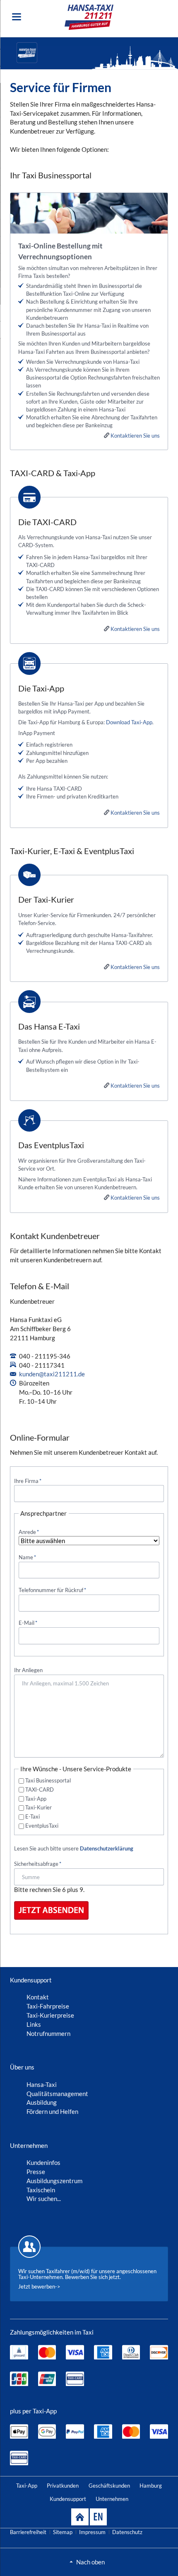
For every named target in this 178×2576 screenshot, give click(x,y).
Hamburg (151, 2486)
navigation (17, 17)
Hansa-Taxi (42, 2084)
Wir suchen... (44, 2199)
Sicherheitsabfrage (38, 1864)
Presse (36, 2172)
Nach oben (90, 2562)
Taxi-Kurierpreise (50, 2015)
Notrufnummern (48, 2033)
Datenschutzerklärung (107, 1848)
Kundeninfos (43, 2162)
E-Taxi (32, 1816)
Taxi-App (36, 1799)
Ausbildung (42, 2102)
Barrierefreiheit (28, 2532)
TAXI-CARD (40, 1790)
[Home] (80, 2517)
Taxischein (41, 2190)
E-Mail (28, 1623)
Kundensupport (68, 2499)
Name (27, 1557)
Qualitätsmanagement (57, 2094)
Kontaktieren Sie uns (135, 436)
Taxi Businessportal (48, 1780)
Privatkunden (63, 2486)
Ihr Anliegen (28, 1670)
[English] (98, 2517)
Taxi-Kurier (38, 1807)
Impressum (92, 2532)
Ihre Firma (28, 1481)
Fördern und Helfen (52, 2111)
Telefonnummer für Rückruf (52, 1590)
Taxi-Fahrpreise (48, 2006)
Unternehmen (112, 2499)
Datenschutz (127, 2532)
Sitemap (63, 2532)
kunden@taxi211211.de (52, 1374)
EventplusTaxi (42, 1826)
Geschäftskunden (109, 2486)
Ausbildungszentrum (54, 2181)
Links (34, 2024)
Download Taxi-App (129, 722)
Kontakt (38, 1997)
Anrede (29, 1532)
